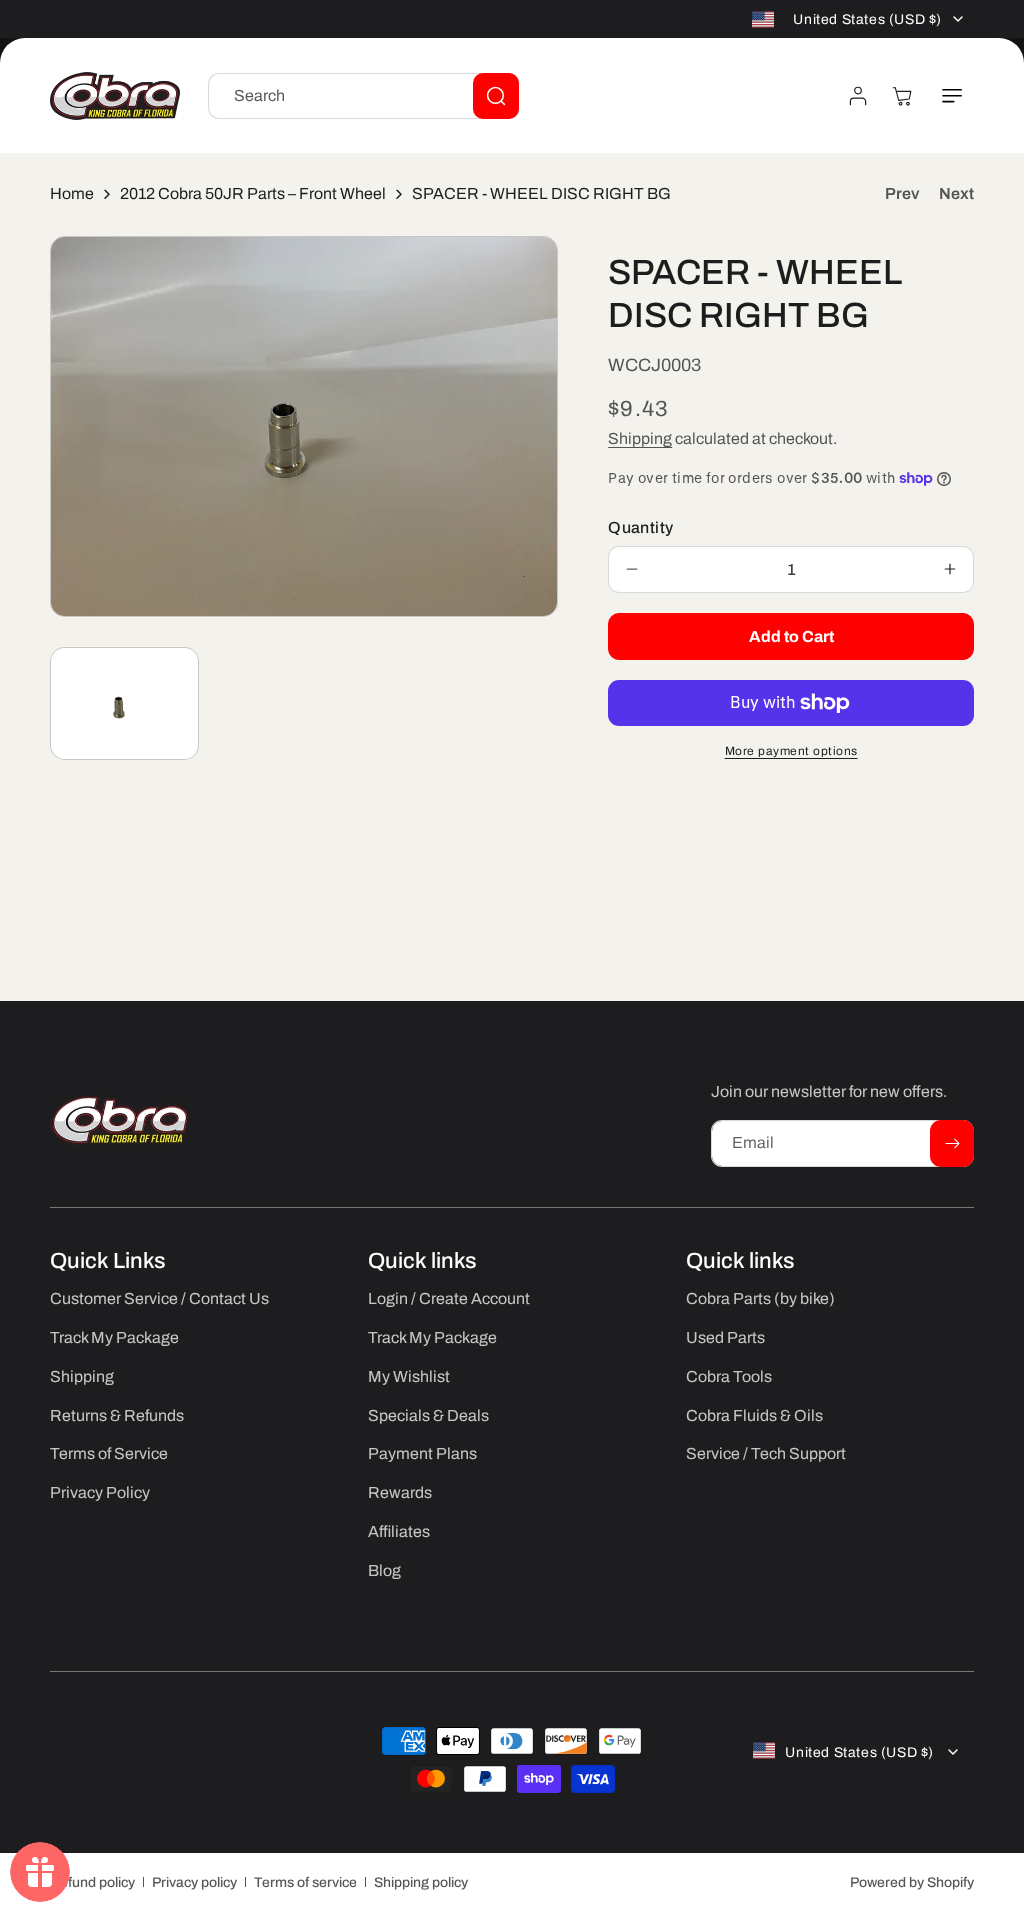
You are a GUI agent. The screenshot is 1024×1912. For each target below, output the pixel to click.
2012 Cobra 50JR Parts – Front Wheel (253, 193)
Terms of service (305, 1882)
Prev (902, 193)
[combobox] (363, 96)
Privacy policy (194, 1882)
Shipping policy (421, 1882)
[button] (952, 96)
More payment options (791, 751)
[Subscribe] (952, 1143)
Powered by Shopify (912, 1882)
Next (956, 193)
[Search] (496, 96)
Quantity (640, 527)
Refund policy (92, 1882)
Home (72, 193)
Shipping (640, 438)
